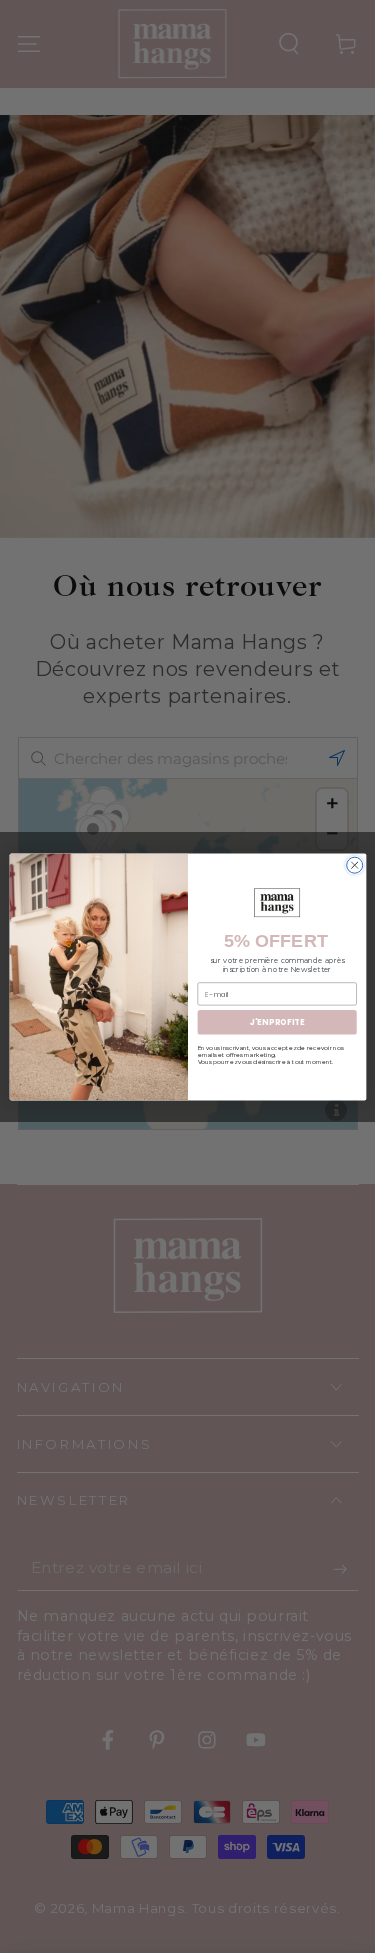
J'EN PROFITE (277, 1021)
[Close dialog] (354, 865)
